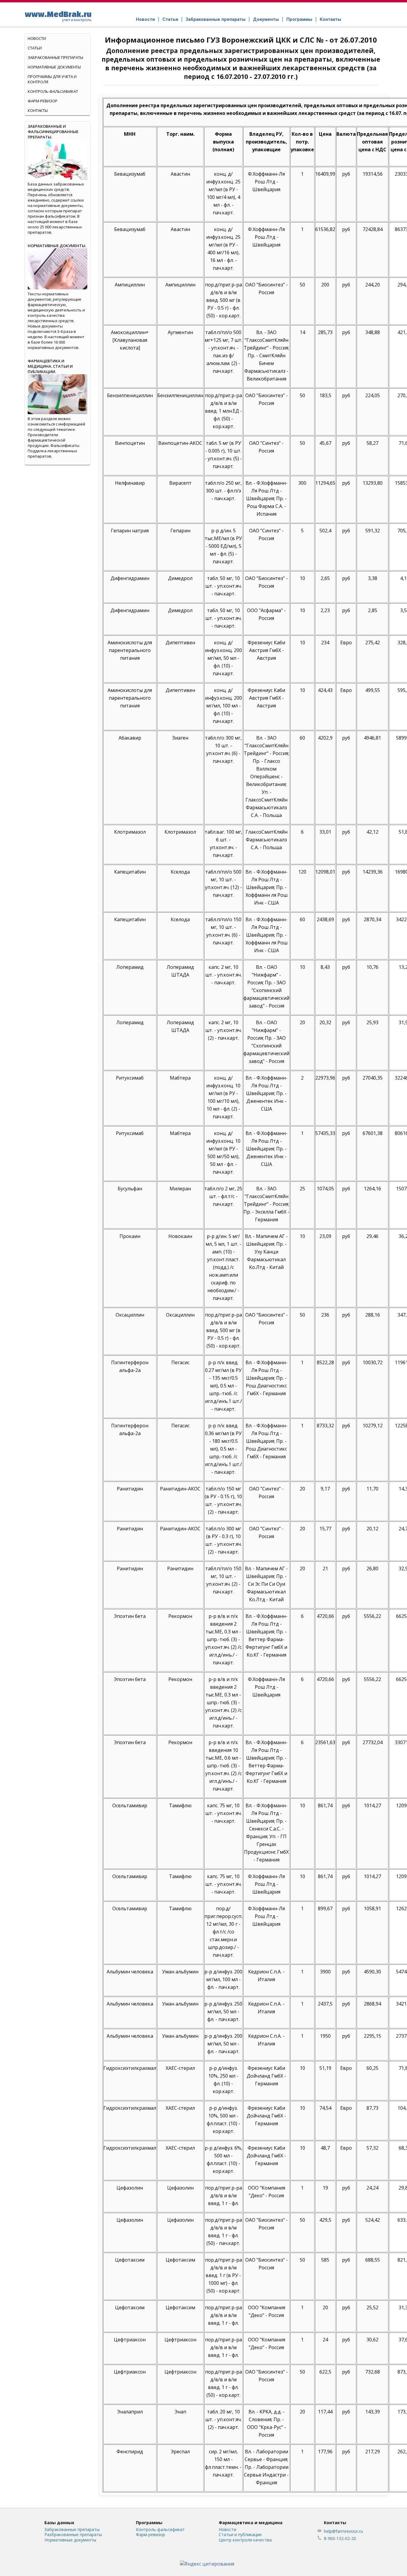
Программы (299, 19)
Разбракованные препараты (73, 2534)
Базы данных (59, 2523)
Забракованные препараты (216, 19)
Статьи (170, 19)
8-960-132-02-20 (340, 2538)
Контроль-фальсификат (160, 2529)
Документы (266, 19)
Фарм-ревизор (43, 101)
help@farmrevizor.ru (343, 2531)
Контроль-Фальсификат (53, 91)
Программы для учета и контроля (52, 79)
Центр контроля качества (245, 2540)
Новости (145, 19)
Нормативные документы (54, 67)
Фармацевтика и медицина (251, 2523)
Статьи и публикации (240, 2534)
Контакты (330, 19)
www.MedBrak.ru (58, 16)
